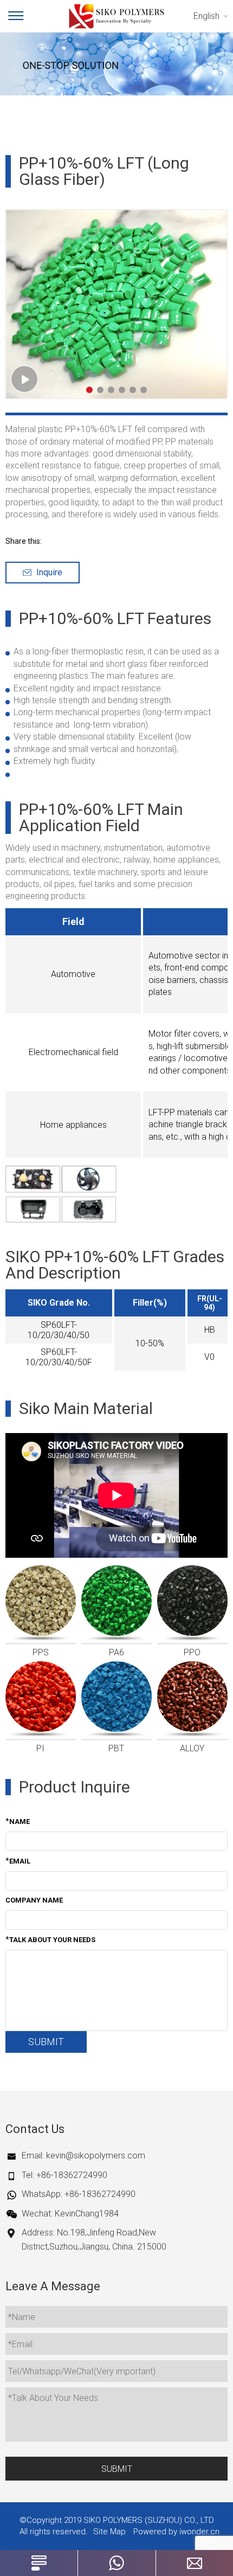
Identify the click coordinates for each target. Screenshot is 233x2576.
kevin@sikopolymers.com (96, 2156)
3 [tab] (111, 390)
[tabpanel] (116, 304)
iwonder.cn (199, 2532)
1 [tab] (89, 390)
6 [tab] (144, 390)
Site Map (109, 2532)
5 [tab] (133, 390)
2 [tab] (100, 390)
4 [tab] (122, 390)
